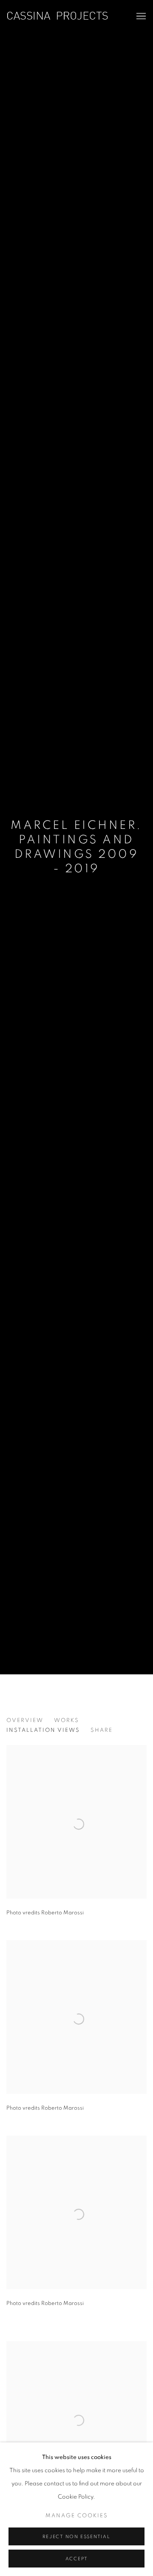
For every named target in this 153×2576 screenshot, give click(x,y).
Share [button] (102, 1730)
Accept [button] (77, 2559)
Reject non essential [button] (76, 2537)
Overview (25, 1721)
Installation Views (43, 1730)
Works (67, 1721)
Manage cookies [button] (77, 2516)
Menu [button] (140, 17)
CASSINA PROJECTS (57, 16)
